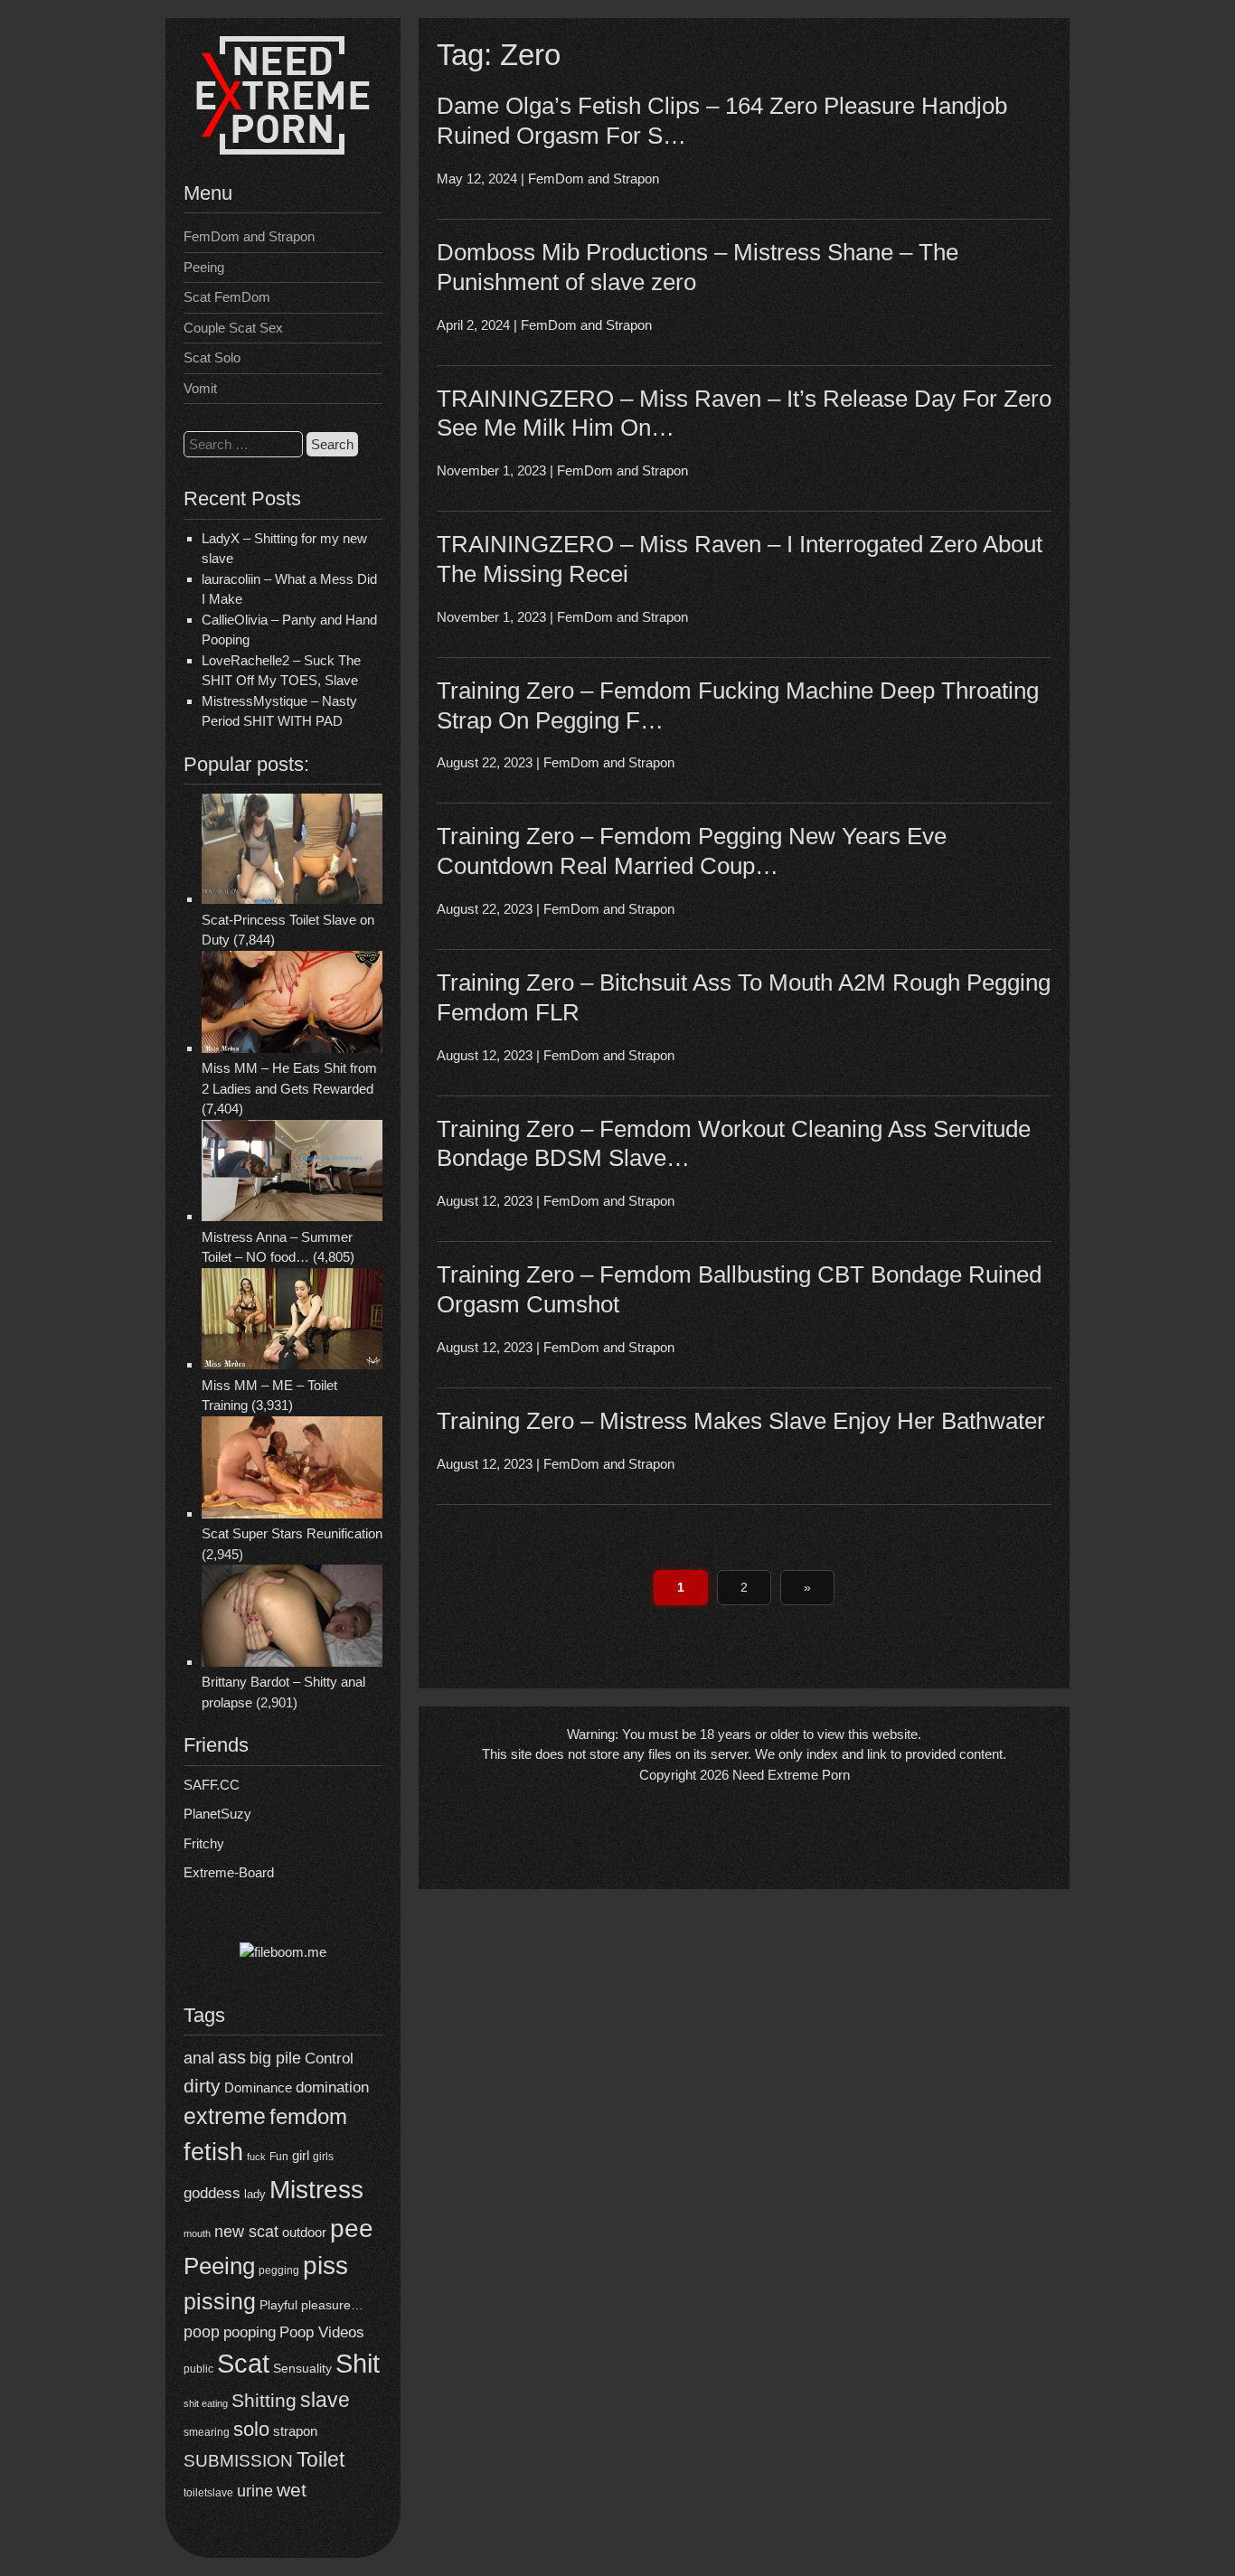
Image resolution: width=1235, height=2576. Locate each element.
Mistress (316, 2190)
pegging (279, 2270)
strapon (295, 2431)
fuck (256, 2157)
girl (301, 2155)
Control (329, 2059)
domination (332, 2087)
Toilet (321, 2459)
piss (325, 2266)
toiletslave (208, 2493)
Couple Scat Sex (233, 328)
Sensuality (302, 2369)
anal (199, 2058)
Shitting (264, 2400)
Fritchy (204, 1843)
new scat (246, 2232)
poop (202, 2332)
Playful (278, 2305)
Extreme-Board (229, 1872)
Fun (279, 2156)
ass (232, 2057)
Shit (358, 2364)
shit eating (206, 2403)
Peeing (204, 267)
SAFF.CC (212, 1785)
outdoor (304, 2232)
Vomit (200, 388)
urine (255, 2491)
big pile (275, 2058)
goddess (212, 2193)
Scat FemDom (227, 297)
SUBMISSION (238, 2461)
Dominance (258, 2087)
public (198, 2369)
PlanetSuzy (217, 1814)
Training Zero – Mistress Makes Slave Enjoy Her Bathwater (741, 1421)
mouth (197, 2233)
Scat (243, 2363)
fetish (213, 2152)
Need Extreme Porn (791, 1775)
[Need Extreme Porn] (283, 150)
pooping (250, 2332)
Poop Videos (322, 2332)
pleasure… (332, 2305)
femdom (308, 2116)
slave (325, 2400)
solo (251, 2429)
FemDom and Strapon (249, 236)
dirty (202, 2086)
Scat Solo (212, 357)
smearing (207, 2432)
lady (255, 2194)
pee (352, 2228)
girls (323, 2156)
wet (292, 2490)
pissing (220, 2301)
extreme (225, 2116)
